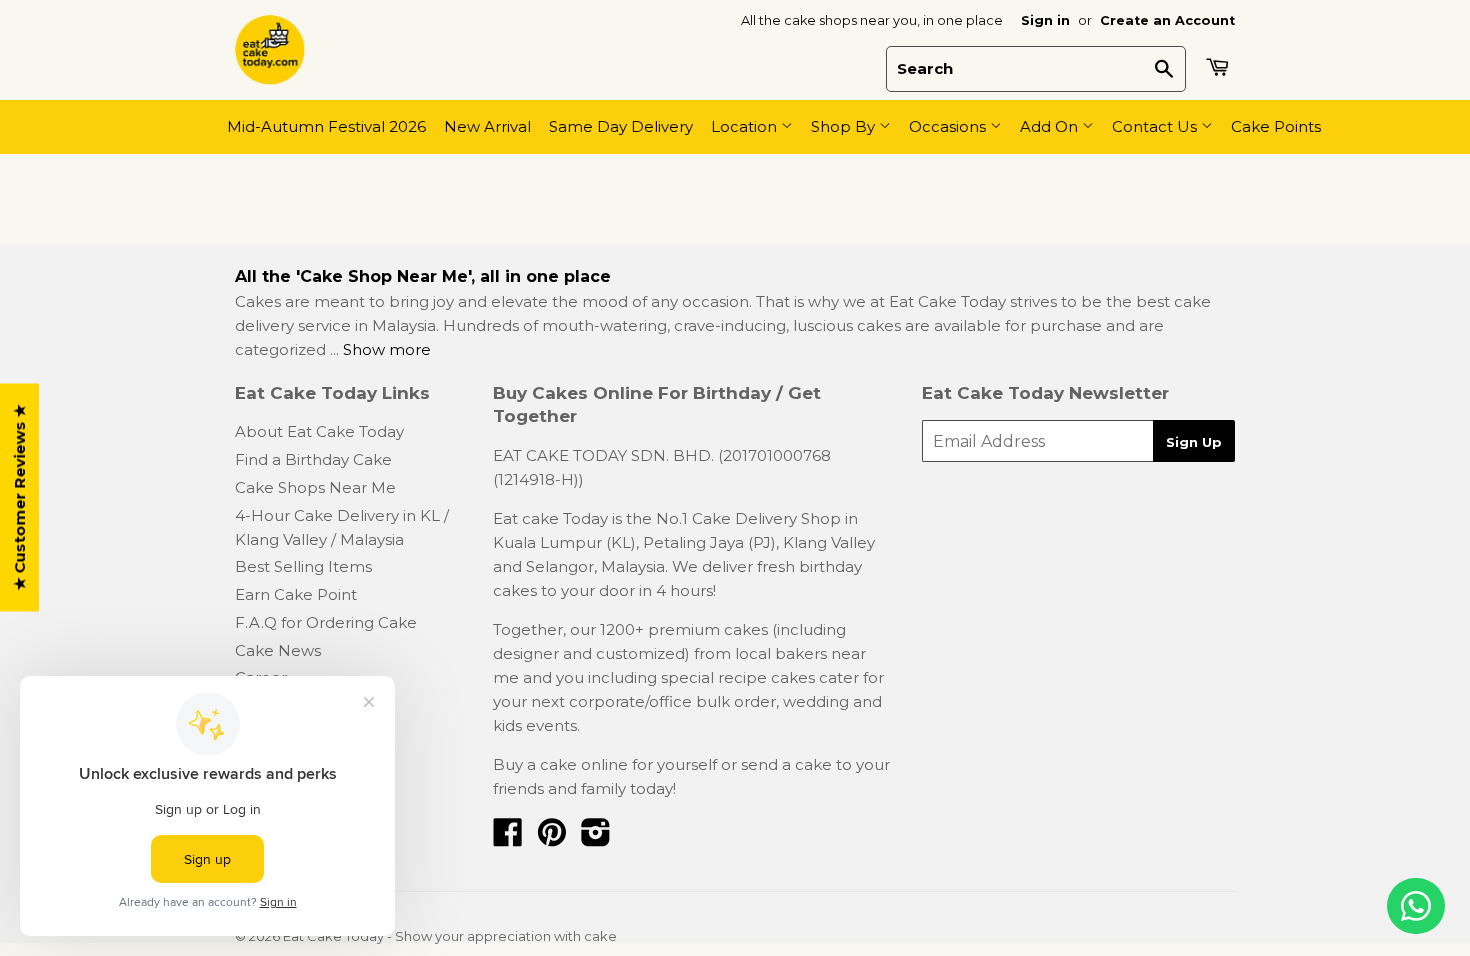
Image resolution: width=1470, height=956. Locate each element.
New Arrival (487, 126)
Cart (1220, 67)
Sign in (1045, 20)
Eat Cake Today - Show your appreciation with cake (450, 936)
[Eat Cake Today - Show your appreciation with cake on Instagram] (596, 838)
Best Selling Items (303, 566)
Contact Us (1156, 126)
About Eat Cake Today (319, 431)
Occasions (949, 126)
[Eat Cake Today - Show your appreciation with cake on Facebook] (508, 838)
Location (746, 126)
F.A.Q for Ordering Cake (326, 622)
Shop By (845, 126)
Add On (1051, 126)
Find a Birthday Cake (313, 459)
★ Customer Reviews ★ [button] (19, 498)
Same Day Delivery (621, 126)
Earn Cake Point (296, 594)
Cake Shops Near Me (315, 487)
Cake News (278, 650)
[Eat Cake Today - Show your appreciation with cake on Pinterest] (552, 838)
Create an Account (1167, 20)
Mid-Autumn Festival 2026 (326, 126)
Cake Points (1276, 126)
